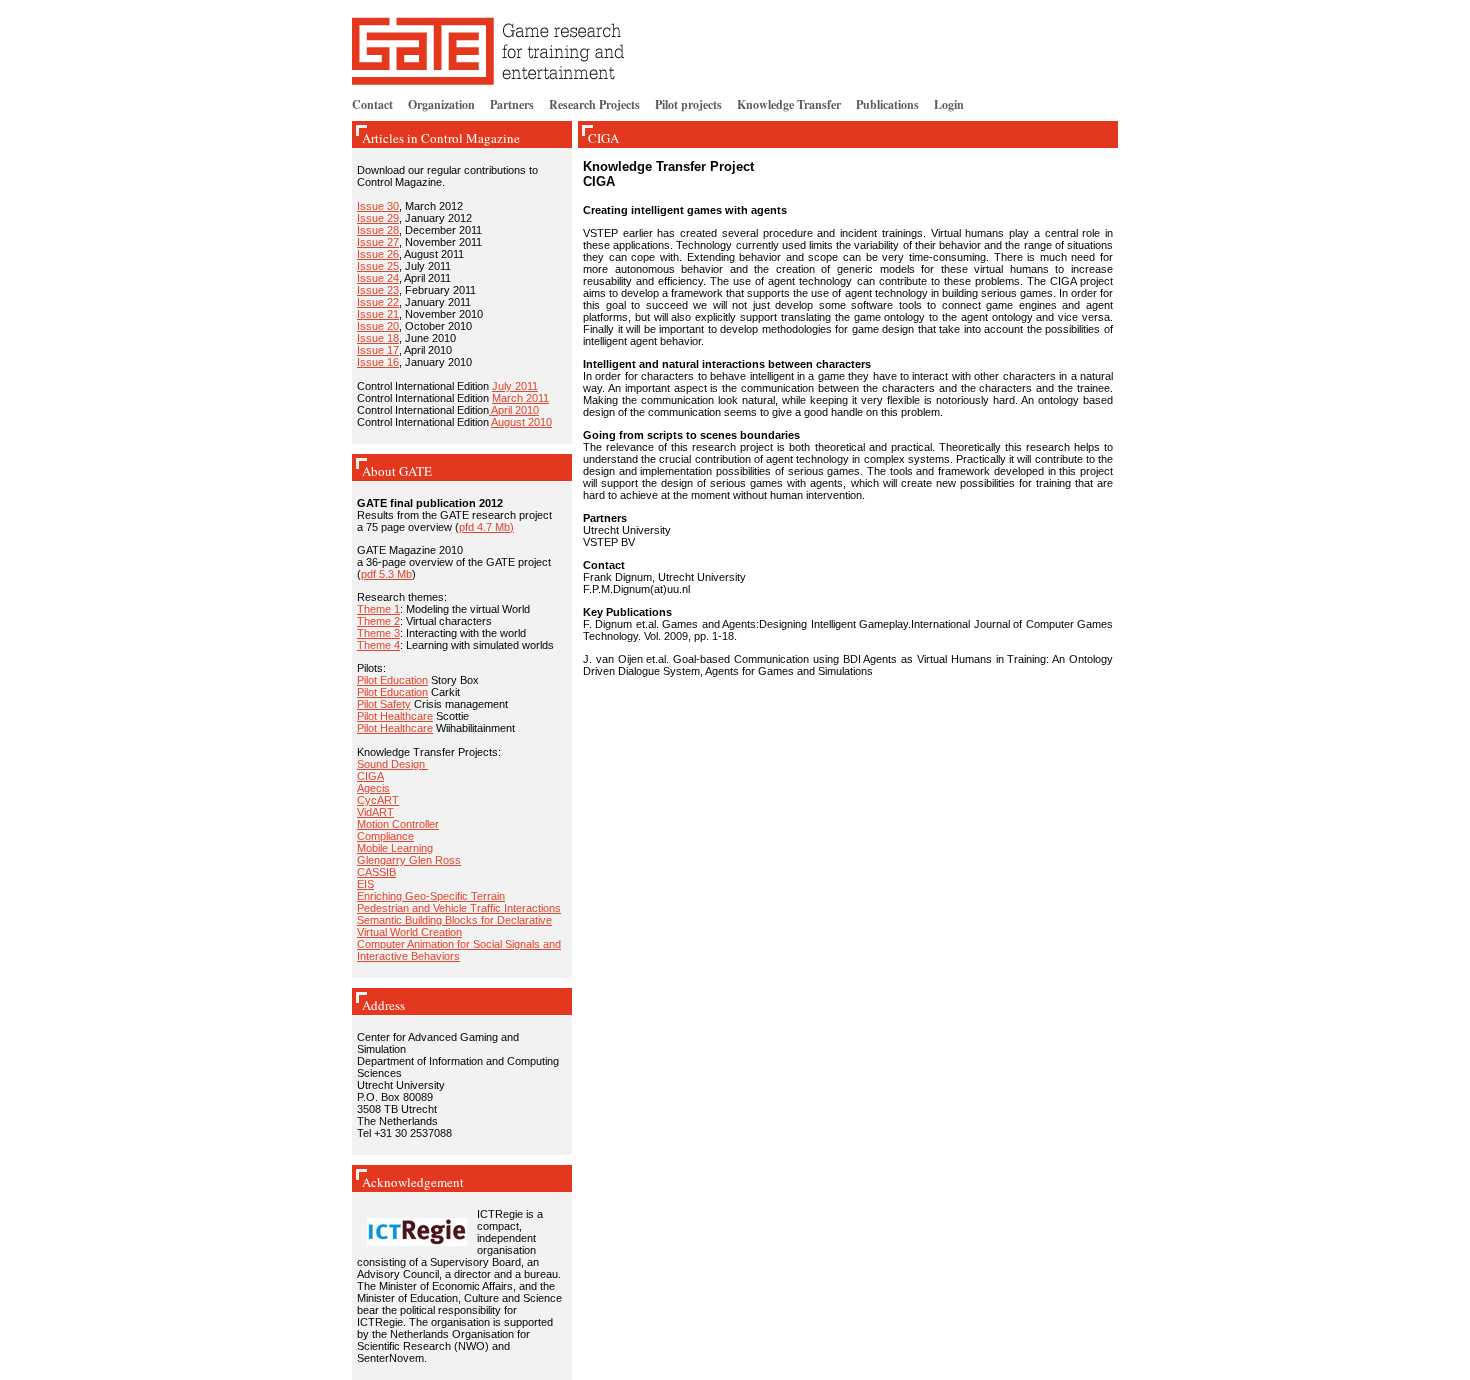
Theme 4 (378, 645)
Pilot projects (688, 104)
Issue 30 (378, 206)
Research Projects (594, 104)
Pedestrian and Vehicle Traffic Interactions (459, 908)
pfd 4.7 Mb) (486, 527)
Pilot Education (392, 680)
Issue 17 (378, 350)
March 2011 (520, 398)
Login (949, 104)
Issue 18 (378, 338)
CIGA (370, 776)
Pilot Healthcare (395, 716)
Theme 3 (378, 633)
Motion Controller (398, 824)
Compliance (385, 836)
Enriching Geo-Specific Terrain (431, 896)
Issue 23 (378, 290)
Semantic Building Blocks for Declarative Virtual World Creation (454, 926)
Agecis (373, 788)
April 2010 (514, 410)
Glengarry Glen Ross (409, 860)
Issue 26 (378, 254)
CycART (378, 800)
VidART (375, 812)
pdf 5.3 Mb (386, 574)
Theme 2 (378, 621)
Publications (887, 104)
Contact (372, 104)
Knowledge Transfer (789, 104)
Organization (441, 104)
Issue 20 (378, 326)
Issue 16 (378, 362)
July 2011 (515, 386)
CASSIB (376, 872)
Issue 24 (378, 278)
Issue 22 (378, 302)
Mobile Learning (395, 848)
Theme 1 (378, 609)
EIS (365, 884)
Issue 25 (378, 266)
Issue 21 (378, 314)
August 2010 (521, 422)
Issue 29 (378, 218)
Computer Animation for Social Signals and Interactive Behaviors (459, 950)
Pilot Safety (384, 704)
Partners (512, 104)
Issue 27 (378, 242)
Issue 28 (378, 230)
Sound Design (392, 764)
